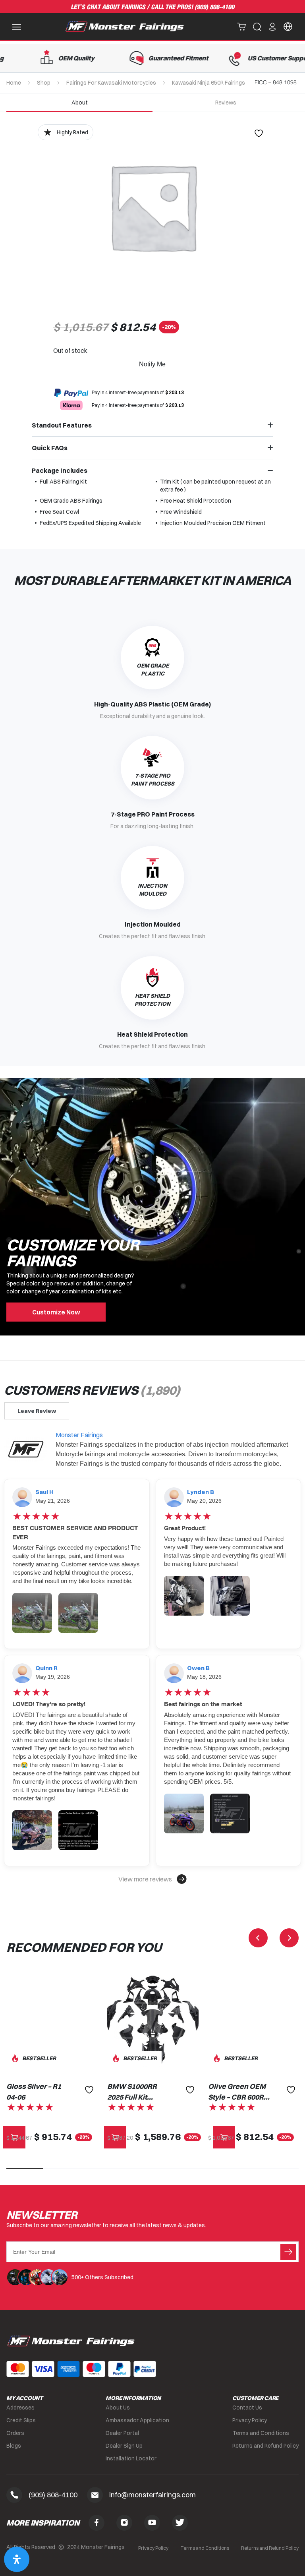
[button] (152, 1879)
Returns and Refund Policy (265, 2446)
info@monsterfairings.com (152, 2495)
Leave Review (37, 1411)
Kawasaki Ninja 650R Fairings (208, 83)
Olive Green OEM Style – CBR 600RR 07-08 (238, 2092)
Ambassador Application (137, 2420)
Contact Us (247, 2408)
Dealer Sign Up (124, 2446)
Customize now (56, 1312)
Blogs (14, 2446)
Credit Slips (21, 2420)
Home (14, 83)
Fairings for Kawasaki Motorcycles (111, 83)
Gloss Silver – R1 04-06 (34, 2092)
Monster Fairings (79, 1435)
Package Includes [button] (60, 470)
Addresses (20, 2408)
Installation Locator (131, 2458)
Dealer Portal (122, 2433)
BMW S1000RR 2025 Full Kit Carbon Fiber (132, 2092)
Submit (288, 2252)
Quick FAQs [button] (50, 448)
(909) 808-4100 (214, 7)
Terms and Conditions (261, 2433)
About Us (118, 2408)
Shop (44, 83)
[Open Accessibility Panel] (17, 2559)
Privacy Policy (250, 2420)
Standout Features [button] (62, 425)
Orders (15, 2433)
